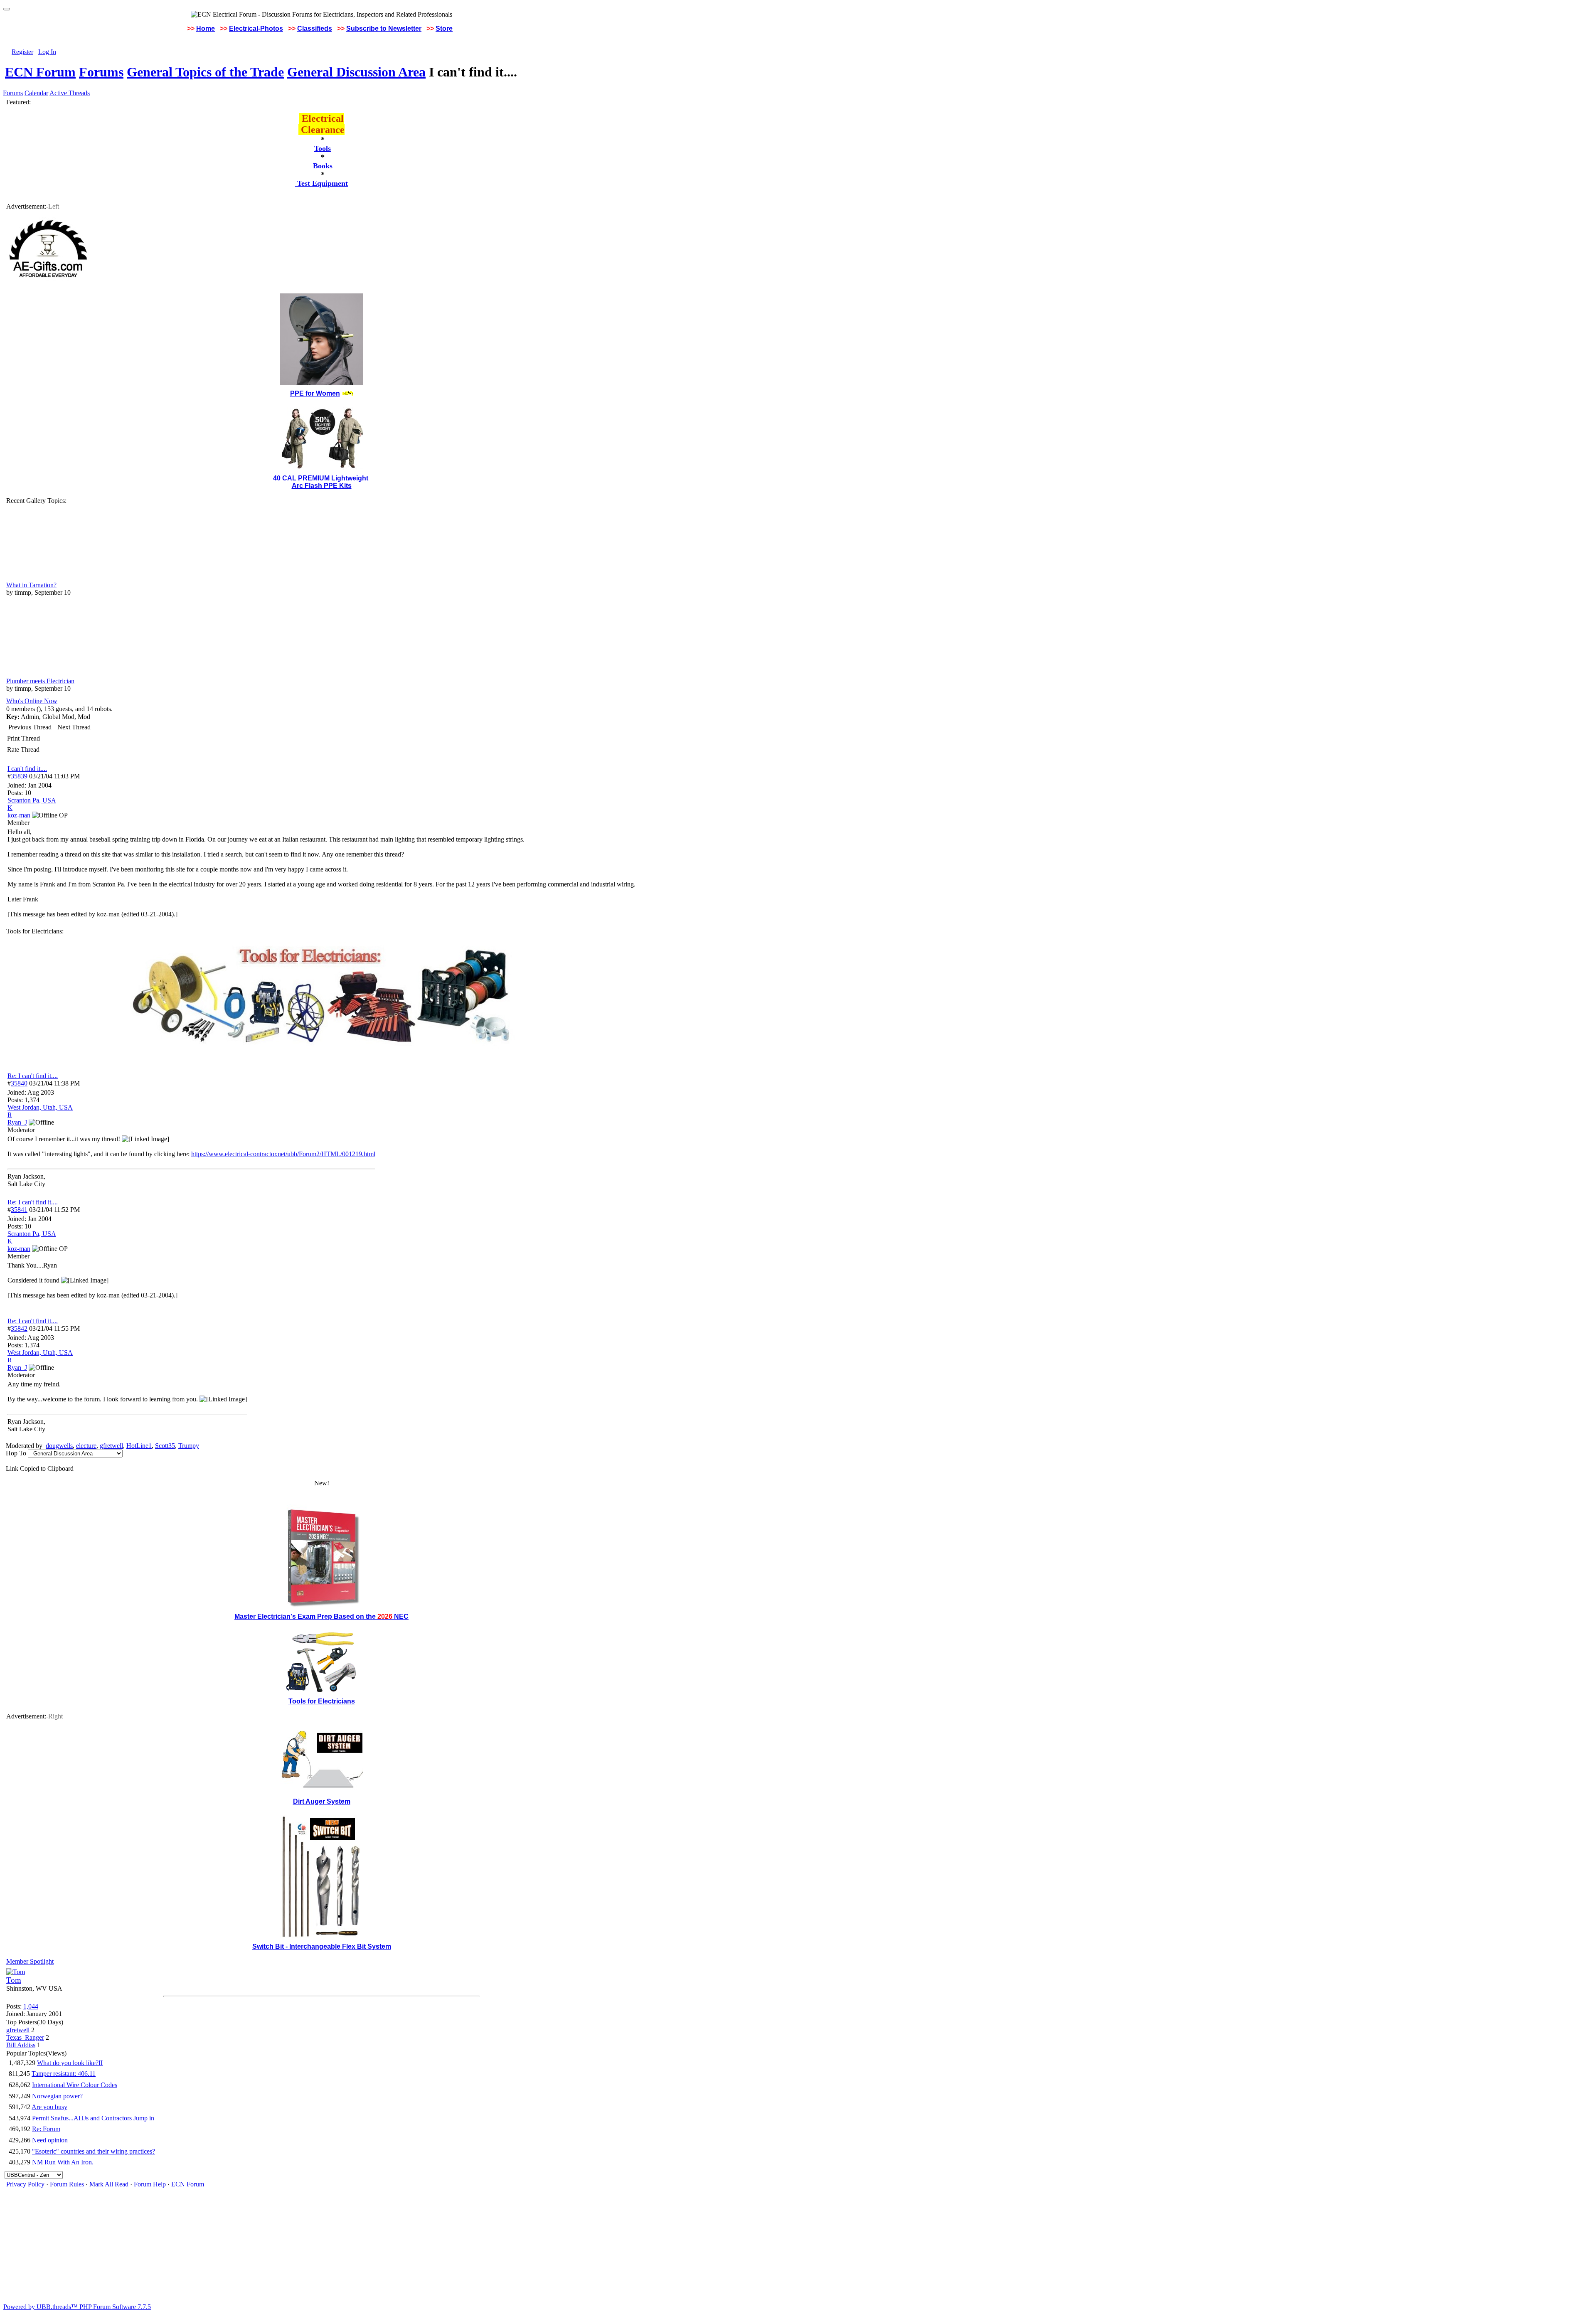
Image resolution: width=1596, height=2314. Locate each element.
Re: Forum (46, 2129)
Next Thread (74, 727)
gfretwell (111, 1446)
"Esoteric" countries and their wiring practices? (94, 2151)
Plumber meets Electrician (40, 681)
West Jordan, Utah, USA (40, 1107)
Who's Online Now (32, 701)
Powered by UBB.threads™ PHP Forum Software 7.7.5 (77, 2307)
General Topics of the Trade (205, 72)
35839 (19, 776)
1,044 (31, 2006)
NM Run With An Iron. (63, 2162)
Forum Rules (67, 2184)
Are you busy (49, 2107)
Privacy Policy (25, 2184)
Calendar (36, 93)
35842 (19, 1328)
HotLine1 (139, 1446)
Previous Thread (30, 727)
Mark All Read (109, 2184)
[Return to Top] (7, 9)
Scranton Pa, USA (32, 800)
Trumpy (189, 1446)
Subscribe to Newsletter (384, 28)
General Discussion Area (356, 72)
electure (86, 1446)
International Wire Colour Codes (75, 2085)
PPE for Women (315, 393)
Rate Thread (23, 750)
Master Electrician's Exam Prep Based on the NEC (321, 1616)
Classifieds (315, 28)
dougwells (59, 1446)
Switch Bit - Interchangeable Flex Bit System (322, 1946)
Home (206, 28)
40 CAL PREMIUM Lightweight (321, 478)
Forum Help (150, 2184)
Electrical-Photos (256, 28)
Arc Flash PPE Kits (322, 486)
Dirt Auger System (322, 1801)
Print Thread (23, 738)
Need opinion (50, 2140)
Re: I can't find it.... (33, 1076)
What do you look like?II (70, 2063)
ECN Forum (40, 72)
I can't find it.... (27, 769)
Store (444, 28)
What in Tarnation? (31, 585)
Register (22, 52)
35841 (19, 1210)
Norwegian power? (57, 2096)
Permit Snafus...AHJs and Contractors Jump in (93, 2118)
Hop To (16, 1453)
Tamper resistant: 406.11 (64, 2074)
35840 (19, 1083)
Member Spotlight (30, 1961)
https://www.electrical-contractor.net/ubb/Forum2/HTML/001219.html (283, 1154)
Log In (47, 52)
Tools (323, 148)
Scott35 (165, 1446)
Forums (101, 72)
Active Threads (70, 93)
